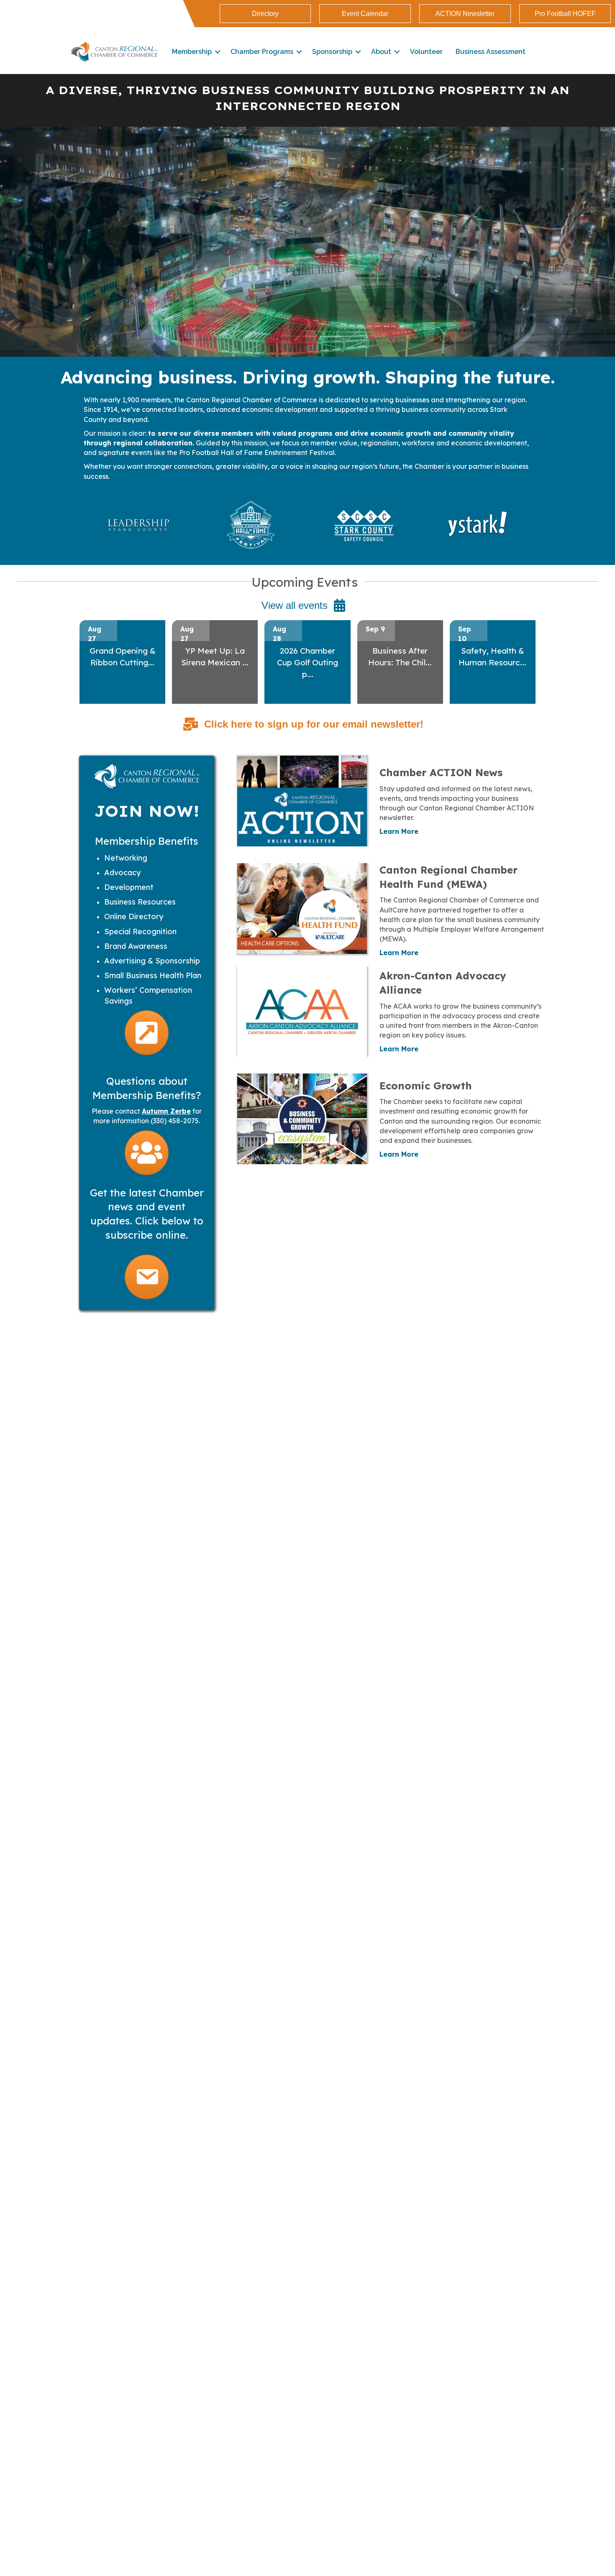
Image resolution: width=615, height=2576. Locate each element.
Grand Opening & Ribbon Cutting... (123, 657)
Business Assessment (491, 52)
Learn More (399, 831)
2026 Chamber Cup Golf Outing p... (307, 662)
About (381, 52)
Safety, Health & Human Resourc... (492, 657)
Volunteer (426, 52)
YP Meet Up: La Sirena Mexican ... (215, 657)
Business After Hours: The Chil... (400, 657)
